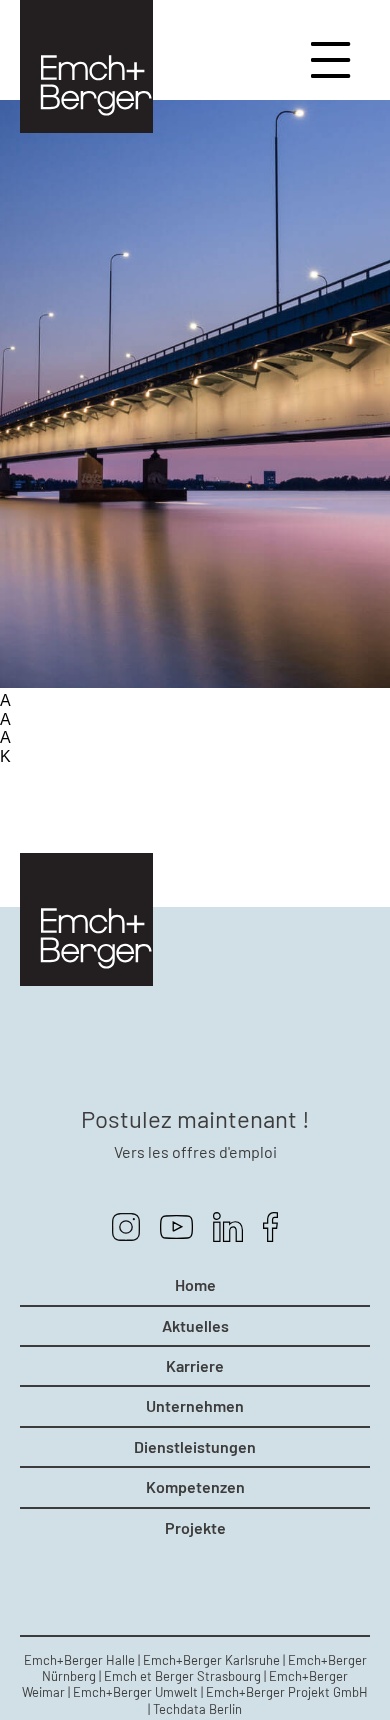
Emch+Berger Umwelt (135, 1692)
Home (195, 1285)
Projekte (195, 1528)
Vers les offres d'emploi (195, 1151)
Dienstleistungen (195, 1447)
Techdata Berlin (197, 1709)
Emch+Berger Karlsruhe (211, 1660)
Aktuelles (195, 1326)
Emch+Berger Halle (79, 1660)
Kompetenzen (195, 1487)
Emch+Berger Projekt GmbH (287, 1692)
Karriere (195, 1366)
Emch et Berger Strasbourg (182, 1676)
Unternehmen (195, 1406)
